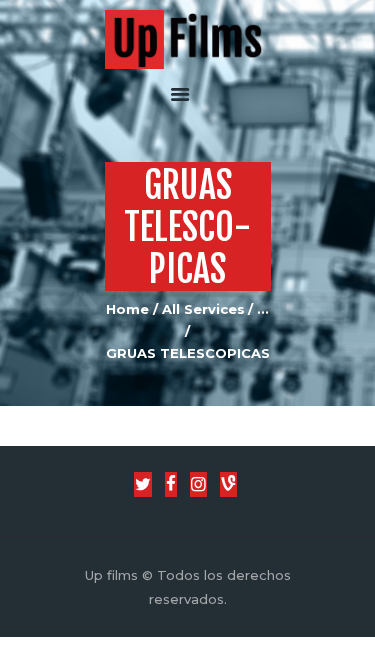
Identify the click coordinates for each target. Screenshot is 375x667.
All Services (203, 309)
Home (127, 309)
